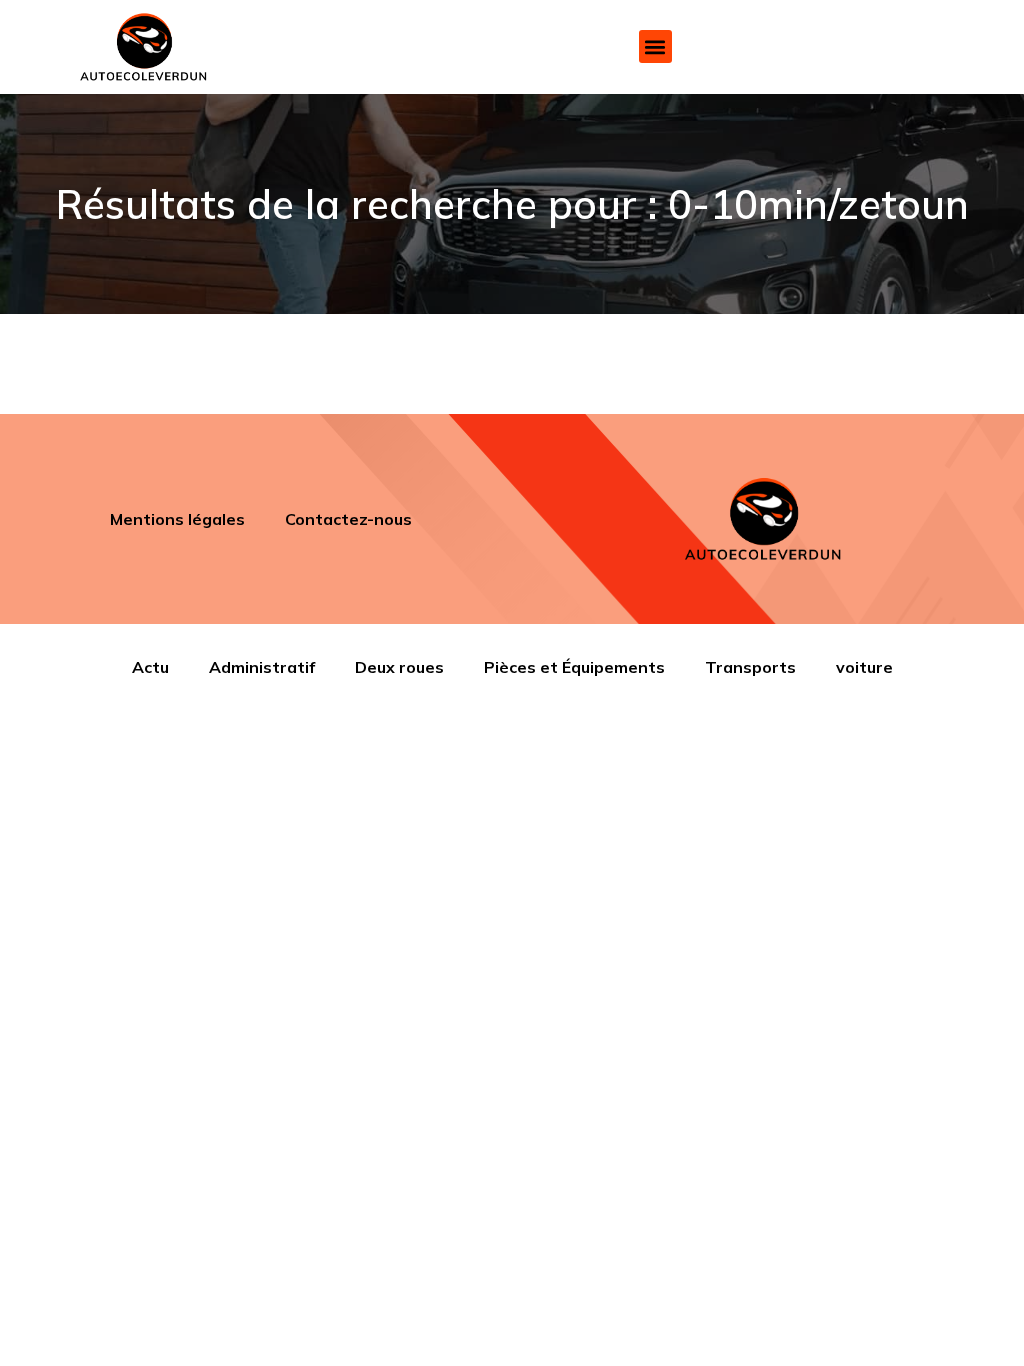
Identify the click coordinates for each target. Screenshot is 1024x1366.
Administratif (262, 667)
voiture (864, 667)
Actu (150, 667)
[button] (655, 46)
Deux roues (399, 667)
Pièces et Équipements (574, 667)
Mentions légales (177, 519)
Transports (750, 667)
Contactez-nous (348, 519)
